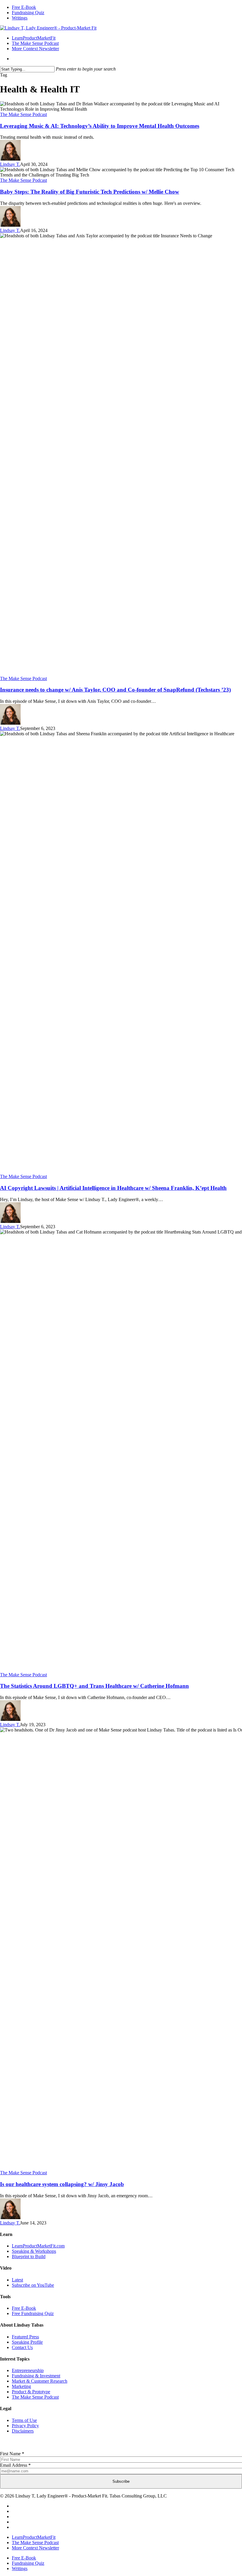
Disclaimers (23, 2431)
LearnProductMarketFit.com (38, 2246)
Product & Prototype (31, 2392)
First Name (12, 2454)
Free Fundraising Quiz (33, 2313)
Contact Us (22, 2347)
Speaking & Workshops (34, 2251)
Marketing (21, 2386)
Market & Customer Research (40, 2381)
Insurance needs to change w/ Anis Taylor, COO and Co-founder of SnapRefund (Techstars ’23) (115, 690)
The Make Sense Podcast (23, 114)
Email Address (15, 2465)
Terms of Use (24, 2420)
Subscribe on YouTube (33, 2285)
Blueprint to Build (29, 2256)
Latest (17, 2280)
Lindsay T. (10, 164)
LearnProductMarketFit (34, 2537)
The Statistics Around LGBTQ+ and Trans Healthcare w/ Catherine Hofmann (94, 1686)
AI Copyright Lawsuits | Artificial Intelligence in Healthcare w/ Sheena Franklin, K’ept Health (113, 1188)
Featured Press (25, 2337)
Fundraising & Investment (36, 2376)
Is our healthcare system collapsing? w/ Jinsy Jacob (62, 2184)
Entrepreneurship (28, 2370)
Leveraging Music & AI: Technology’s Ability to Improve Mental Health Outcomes (100, 126)
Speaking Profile (27, 2342)
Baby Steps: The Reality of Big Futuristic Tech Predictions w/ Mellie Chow (90, 192)
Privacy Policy (25, 2426)
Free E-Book (24, 2308)
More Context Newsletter (35, 2548)
